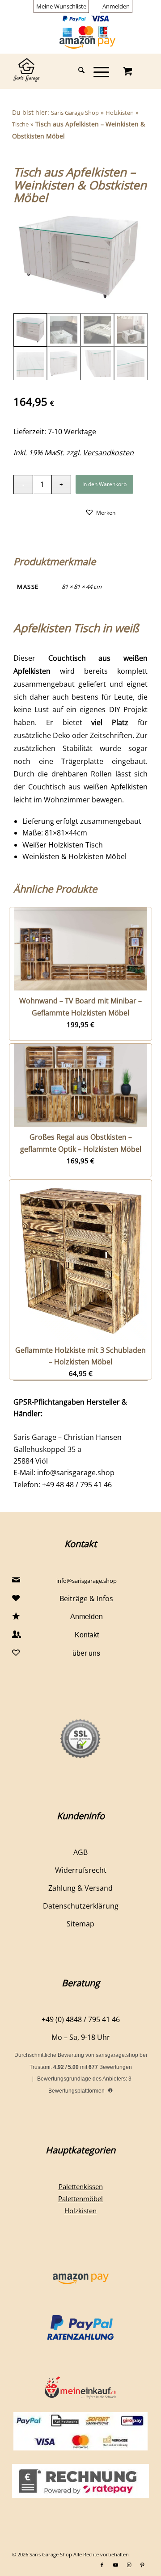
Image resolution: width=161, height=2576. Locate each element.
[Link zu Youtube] (115, 2565)
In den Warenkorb (104, 484)
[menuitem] (61, 6)
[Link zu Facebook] (102, 2565)
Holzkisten (120, 113)
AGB (80, 1852)
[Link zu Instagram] (129, 2565)
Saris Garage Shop (75, 113)
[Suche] (77, 71)
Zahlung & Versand (80, 1888)
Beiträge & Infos (86, 1598)
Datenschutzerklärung (81, 1906)
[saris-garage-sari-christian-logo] (67, 71)
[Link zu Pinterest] (142, 2565)
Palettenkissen (81, 2186)
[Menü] (97, 71)
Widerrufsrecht (81, 1870)
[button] (100, 512)
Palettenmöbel (80, 2198)
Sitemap (80, 1924)
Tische (20, 124)
